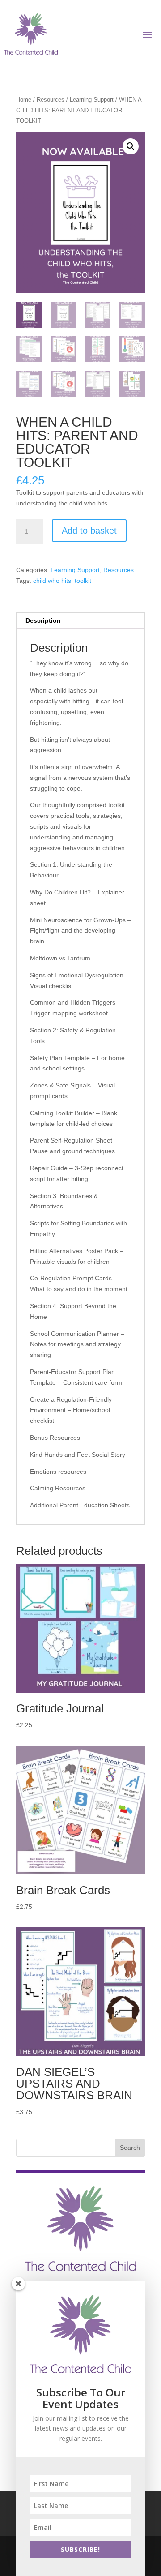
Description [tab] (43, 620)
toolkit (83, 581)
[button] (131, 146)
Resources (51, 100)
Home (24, 100)
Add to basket (89, 531)
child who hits (52, 581)
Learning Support (92, 100)
